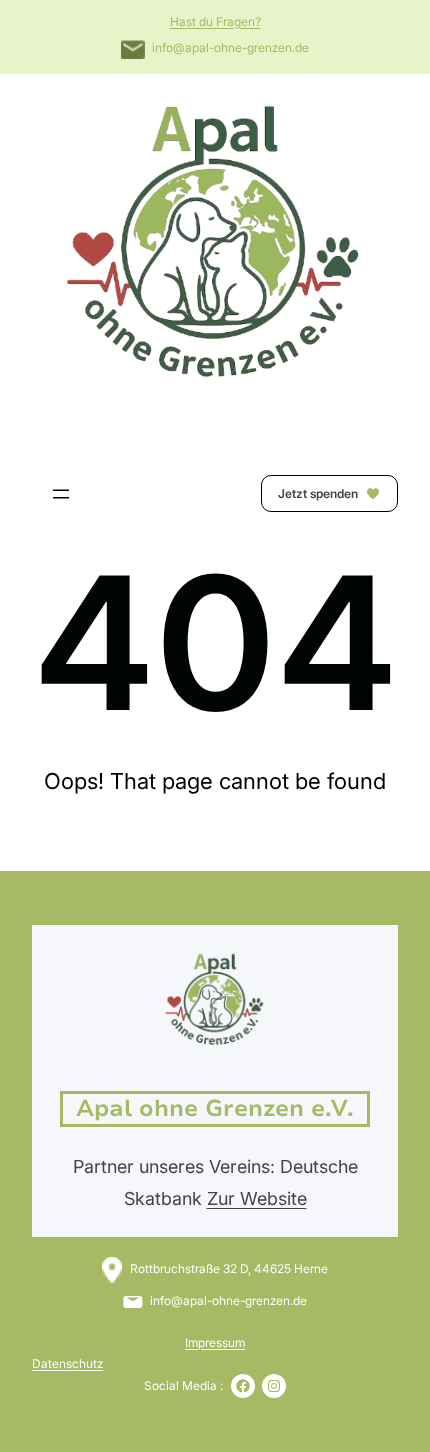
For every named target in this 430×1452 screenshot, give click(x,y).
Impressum (215, 1342)
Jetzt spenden (319, 493)
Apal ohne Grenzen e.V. (215, 1108)
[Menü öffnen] (61, 494)
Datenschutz (67, 1363)
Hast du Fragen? (215, 21)
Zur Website (257, 1198)
